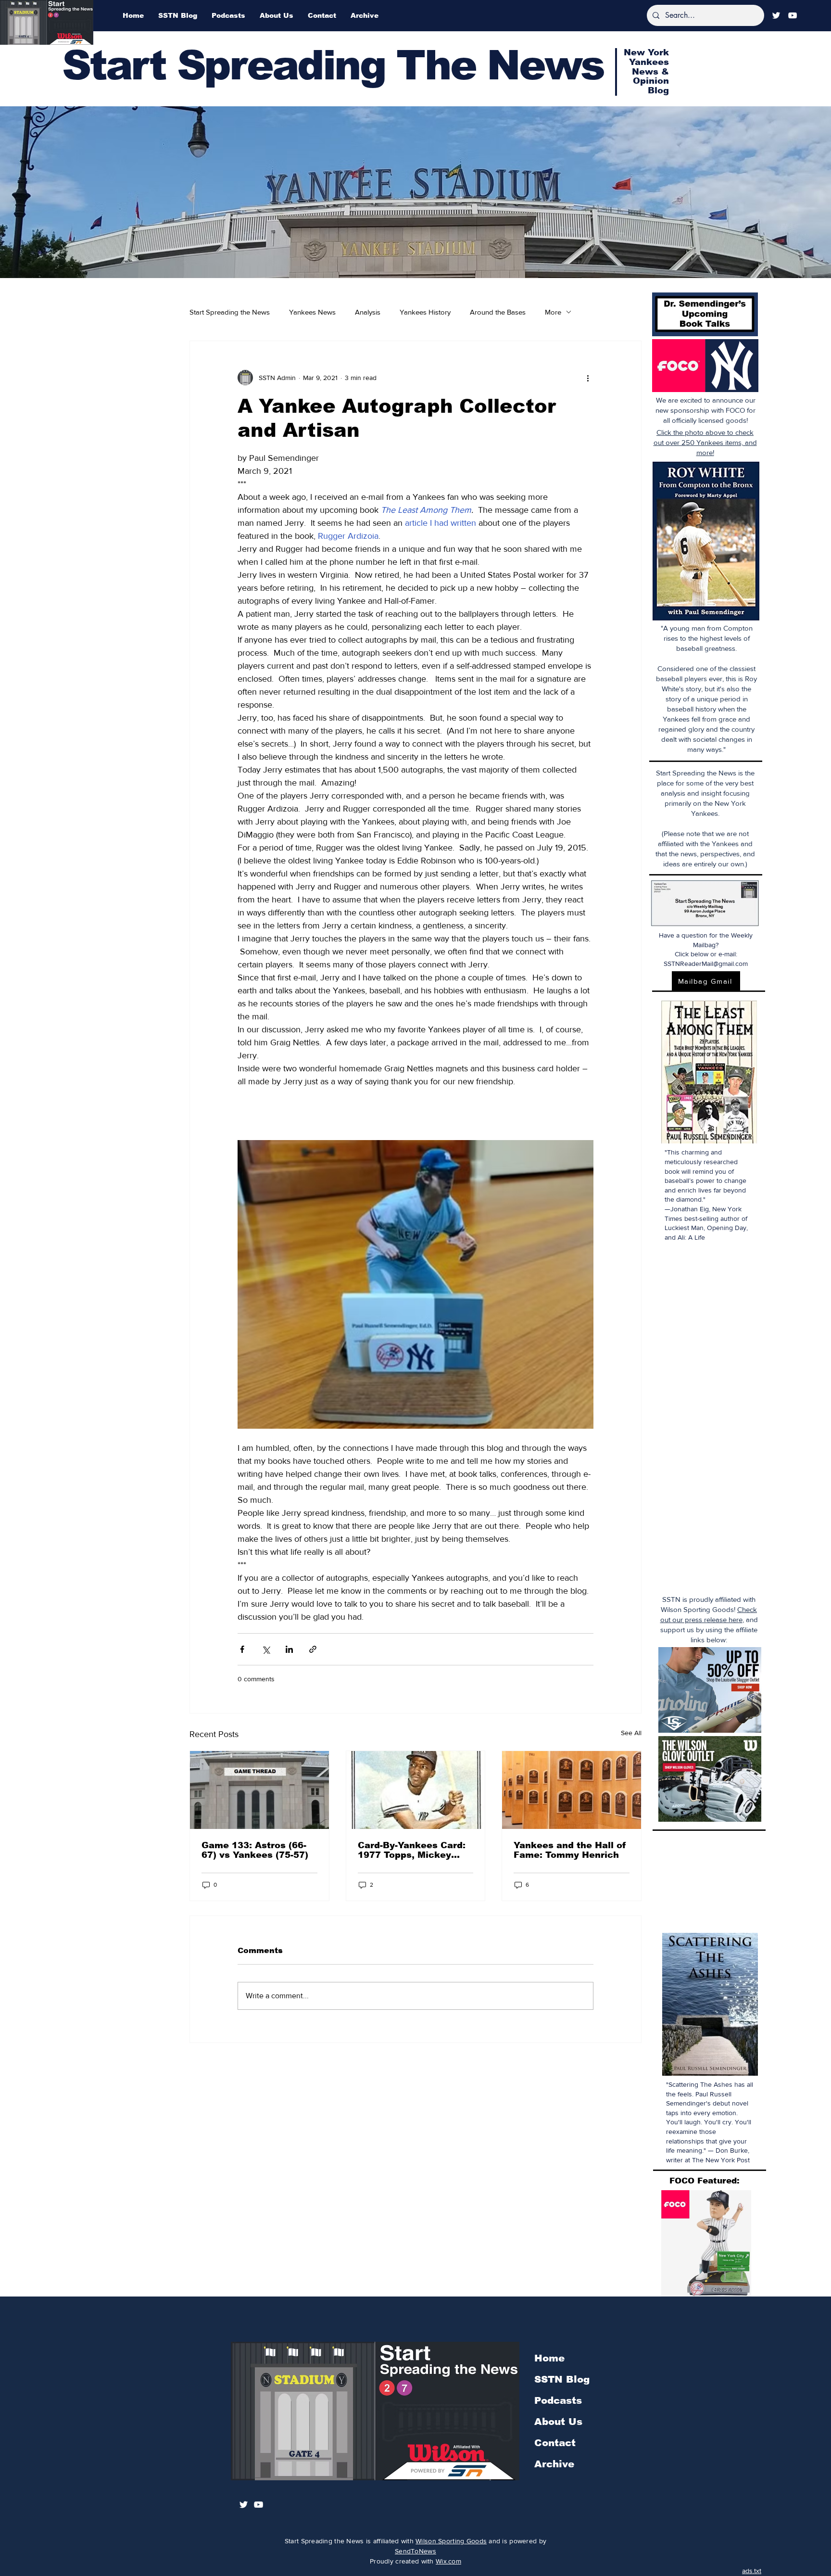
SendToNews (415, 2551)
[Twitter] (776, 15)
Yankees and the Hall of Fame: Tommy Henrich (570, 1850)
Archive (554, 2464)
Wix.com (448, 2561)
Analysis (368, 312)
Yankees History (425, 312)
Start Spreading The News (333, 65)
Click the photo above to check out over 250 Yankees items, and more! (705, 442)
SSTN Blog (562, 2379)
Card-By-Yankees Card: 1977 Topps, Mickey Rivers (412, 1850)
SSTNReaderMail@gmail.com (706, 964)
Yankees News (312, 312)
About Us (558, 2422)
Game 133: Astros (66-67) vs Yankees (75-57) (255, 1850)
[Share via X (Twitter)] (266, 1649)
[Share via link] (313, 1649)
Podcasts (558, 2400)
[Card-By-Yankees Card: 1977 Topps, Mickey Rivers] (416, 1790)
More (553, 312)
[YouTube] (793, 15)
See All (631, 1733)
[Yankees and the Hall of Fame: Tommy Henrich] (572, 1790)
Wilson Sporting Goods (451, 2541)
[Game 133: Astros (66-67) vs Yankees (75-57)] (259, 1790)
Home (549, 2358)
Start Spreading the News (230, 312)
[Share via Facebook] (242, 1649)
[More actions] (588, 378)
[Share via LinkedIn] (289, 1649)
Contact (555, 2443)
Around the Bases (498, 312)
